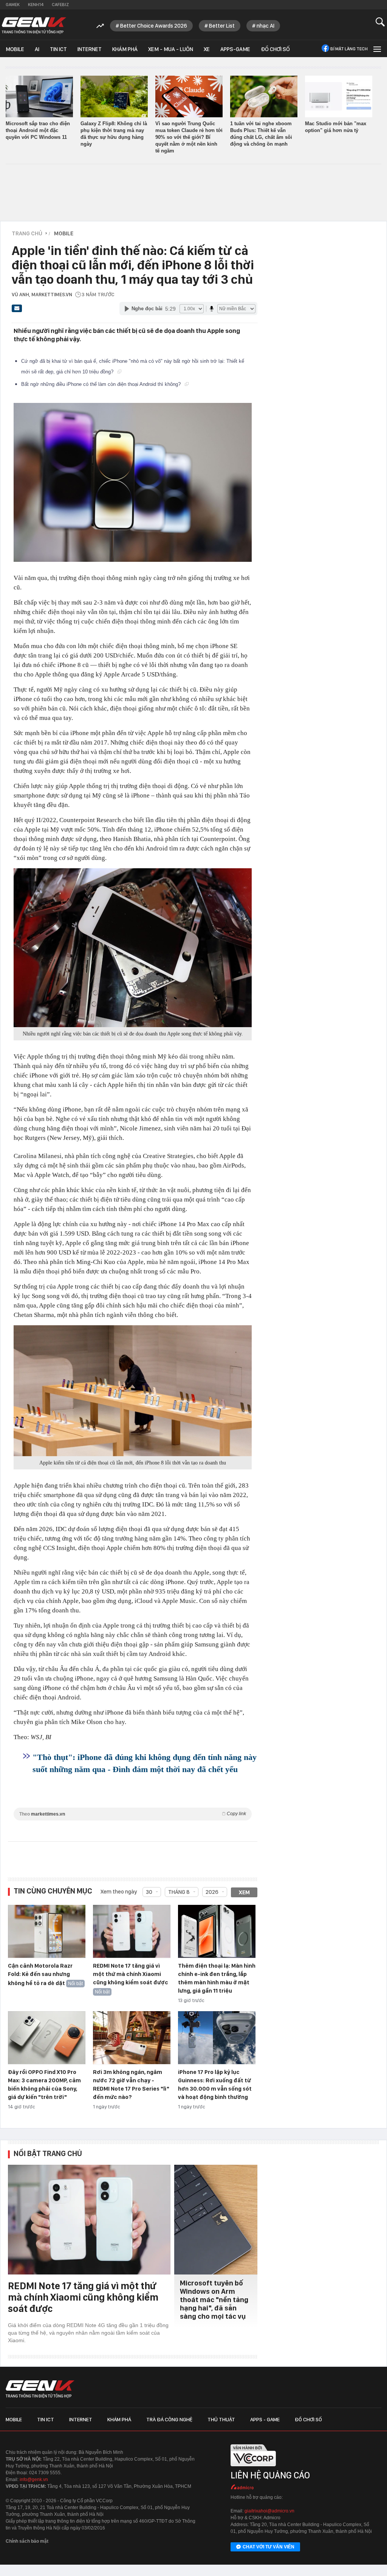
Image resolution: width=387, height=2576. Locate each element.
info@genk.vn (34, 2480)
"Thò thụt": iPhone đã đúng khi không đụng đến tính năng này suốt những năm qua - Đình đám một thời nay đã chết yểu (145, 1763)
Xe (207, 49)
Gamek (13, 5)
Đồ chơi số (275, 49)
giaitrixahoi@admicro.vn (269, 2511)
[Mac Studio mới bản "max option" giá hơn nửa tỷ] (339, 96)
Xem (244, 1892)
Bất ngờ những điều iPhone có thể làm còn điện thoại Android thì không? (102, 384)
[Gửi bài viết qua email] (17, 311)
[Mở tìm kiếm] (380, 22)
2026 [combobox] (212, 1892)
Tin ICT (58, 49)
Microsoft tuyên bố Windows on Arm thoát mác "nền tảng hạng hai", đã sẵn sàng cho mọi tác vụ (214, 2300)
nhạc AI (265, 26)
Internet (90, 49)
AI (37, 49)
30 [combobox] (149, 1892)
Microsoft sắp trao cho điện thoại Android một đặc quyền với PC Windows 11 (38, 130)
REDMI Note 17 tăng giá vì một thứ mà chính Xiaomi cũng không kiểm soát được (131, 1974)
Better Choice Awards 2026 (154, 26)
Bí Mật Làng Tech (349, 49)
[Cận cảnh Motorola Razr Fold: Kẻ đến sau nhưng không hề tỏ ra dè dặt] (47, 1932)
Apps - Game (265, 2419)
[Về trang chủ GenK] (34, 26)
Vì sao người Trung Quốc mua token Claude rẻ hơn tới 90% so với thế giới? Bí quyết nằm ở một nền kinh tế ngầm (189, 137)
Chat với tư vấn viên (269, 2547)
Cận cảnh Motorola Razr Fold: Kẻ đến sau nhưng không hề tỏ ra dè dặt (40, 1974)
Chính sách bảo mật (27, 2541)
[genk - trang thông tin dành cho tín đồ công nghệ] (40, 2389)
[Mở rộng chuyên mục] (376, 49)
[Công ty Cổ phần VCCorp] (253, 2469)
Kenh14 (36, 5)
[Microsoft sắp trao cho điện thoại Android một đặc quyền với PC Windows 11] (39, 96)
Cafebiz (60, 5)
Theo (133, 1814)
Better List (222, 26)
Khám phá (125, 49)
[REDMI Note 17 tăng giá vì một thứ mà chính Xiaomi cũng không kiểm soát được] (132, 1932)
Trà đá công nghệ (169, 2419)
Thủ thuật (221, 2419)
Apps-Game (235, 49)
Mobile (15, 49)
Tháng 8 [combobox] (179, 1892)
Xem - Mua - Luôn (171, 49)
